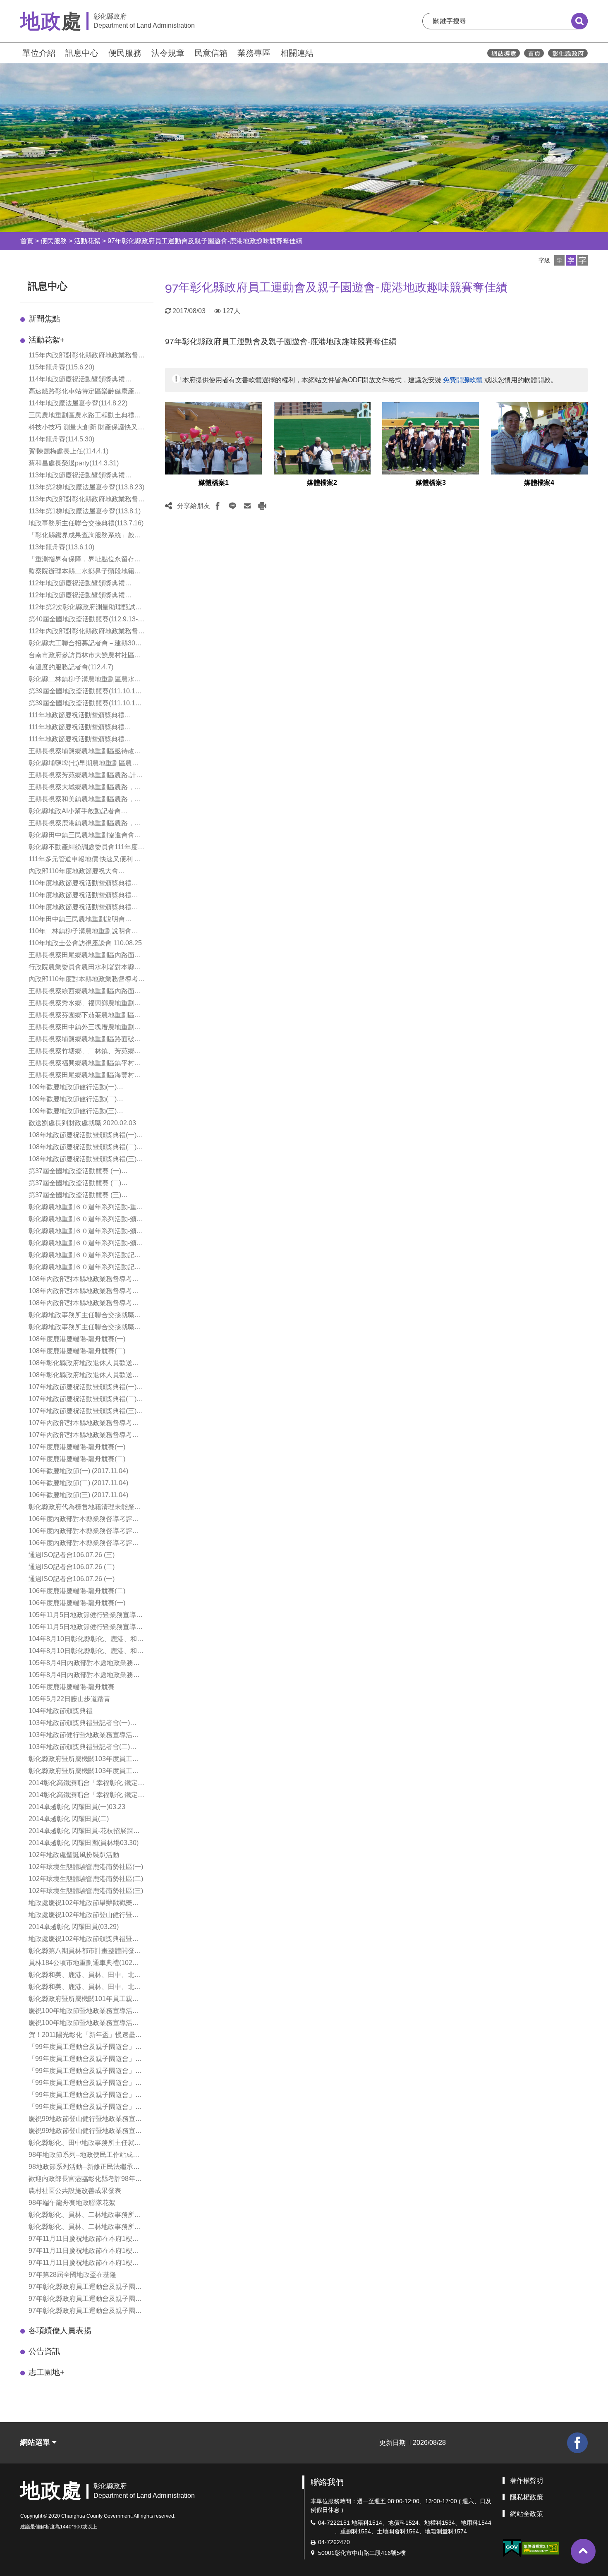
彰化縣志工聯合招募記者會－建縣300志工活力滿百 (84, 644)
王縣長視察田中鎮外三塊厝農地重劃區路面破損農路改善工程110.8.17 (85, 1028)
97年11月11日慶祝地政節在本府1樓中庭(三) (84, 2263)
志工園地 (47, 2372)
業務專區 (254, 53)
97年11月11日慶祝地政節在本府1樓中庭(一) (84, 2239)
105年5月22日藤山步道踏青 (69, 1699)
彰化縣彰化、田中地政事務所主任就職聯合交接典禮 (85, 2143)
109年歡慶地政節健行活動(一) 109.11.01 (73, 1088)
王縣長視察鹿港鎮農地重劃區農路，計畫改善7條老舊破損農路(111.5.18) (85, 824)
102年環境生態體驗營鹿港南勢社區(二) (86, 1879)
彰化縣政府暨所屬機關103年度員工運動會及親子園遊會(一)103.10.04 (84, 1760)
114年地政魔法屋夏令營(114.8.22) (78, 403)
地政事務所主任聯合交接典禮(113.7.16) (86, 523)
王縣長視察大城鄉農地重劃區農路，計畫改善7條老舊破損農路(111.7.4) (85, 788)
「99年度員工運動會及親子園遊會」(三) (82, 2072)
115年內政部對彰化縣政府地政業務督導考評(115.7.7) (87, 356)
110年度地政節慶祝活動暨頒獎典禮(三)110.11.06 (80, 884)
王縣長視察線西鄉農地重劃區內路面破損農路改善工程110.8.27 (85, 992)
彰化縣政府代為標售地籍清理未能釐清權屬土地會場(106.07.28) (85, 1508)
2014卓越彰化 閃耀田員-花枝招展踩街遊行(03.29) (84, 1832)
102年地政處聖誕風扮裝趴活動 (74, 1855)
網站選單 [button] (36, 2442)
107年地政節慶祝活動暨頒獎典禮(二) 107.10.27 (83, 1400)
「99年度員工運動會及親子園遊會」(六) (82, 2108)
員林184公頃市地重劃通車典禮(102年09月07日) (84, 1964)
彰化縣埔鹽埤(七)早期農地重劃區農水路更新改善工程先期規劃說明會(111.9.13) (84, 764)
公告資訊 (44, 2351)
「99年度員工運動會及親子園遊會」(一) (82, 2048)
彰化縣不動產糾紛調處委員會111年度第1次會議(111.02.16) (86, 848)
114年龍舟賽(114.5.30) (61, 439)
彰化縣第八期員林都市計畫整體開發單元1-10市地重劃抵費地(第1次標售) (85, 1952)
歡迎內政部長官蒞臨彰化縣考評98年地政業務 (85, 2179)
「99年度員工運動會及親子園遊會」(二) (82, 2060)
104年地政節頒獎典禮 (61, 1711)
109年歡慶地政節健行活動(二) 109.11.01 (73, 1100)
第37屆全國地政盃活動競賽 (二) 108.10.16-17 (75, 1184)
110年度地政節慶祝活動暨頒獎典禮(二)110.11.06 (80, 896)
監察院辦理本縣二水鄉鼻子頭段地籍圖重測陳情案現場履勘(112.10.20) (85, 572)
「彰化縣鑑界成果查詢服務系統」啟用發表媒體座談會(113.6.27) (85, 536)
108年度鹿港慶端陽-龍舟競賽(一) (77, 1339)
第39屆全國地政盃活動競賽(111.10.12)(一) (85, 692)
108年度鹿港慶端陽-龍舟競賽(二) (77, 1351)
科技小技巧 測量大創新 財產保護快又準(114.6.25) (86, 428)
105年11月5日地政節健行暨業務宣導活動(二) (86, 1628)
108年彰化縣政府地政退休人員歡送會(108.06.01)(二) (84, 1376)
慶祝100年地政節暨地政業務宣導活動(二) (84, 2024)
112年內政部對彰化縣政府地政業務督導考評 (87, 632)
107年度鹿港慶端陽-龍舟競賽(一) (77, 1447)
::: (17, 52)
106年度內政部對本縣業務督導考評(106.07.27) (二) (80, 1532)
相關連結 (297, 53)
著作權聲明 (527, 2481)
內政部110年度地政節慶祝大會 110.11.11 (73, 872)
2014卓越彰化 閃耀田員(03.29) (74, 1927)
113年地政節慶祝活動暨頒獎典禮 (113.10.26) (77, 476)
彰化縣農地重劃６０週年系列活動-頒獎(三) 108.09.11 (86, 1244)
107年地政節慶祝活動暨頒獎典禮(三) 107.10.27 (83, 1412)
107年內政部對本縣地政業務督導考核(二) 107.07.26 (84, 1436)
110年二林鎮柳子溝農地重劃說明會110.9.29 (80, 932)
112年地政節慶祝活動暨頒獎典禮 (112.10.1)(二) (77, 596)
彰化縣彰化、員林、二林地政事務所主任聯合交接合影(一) (85, 2215)
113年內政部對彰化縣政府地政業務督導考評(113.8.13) (87, 500)
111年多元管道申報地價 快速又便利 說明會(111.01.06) (85, 860)
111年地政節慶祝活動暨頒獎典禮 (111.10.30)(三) (77, 740)
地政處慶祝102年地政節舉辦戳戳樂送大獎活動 (84, 1904)
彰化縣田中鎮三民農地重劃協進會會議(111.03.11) (85, 836)
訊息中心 (82, 53)
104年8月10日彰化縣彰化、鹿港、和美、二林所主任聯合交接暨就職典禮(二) (83, 1640)
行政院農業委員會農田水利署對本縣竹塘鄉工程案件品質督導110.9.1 (85, 968)
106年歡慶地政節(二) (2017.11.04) (78, 1483)
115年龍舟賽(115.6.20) (61, 367)
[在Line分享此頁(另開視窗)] (232, 506)
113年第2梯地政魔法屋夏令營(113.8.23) (86, 487)
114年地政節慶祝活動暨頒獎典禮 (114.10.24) (77, 380)
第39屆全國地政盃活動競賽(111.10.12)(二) (85, 704)
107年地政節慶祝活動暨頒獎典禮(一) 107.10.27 (83, 1388)
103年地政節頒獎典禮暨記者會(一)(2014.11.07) (79, 1724)
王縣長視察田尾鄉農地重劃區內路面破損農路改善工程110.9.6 (85, 956)
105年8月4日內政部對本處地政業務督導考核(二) (84, 1664)
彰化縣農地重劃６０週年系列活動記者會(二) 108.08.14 (85, 1268)
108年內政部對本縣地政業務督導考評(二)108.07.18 (84, 1292)
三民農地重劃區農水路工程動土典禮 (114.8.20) (81, 416)
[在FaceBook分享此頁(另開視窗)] (218, 506)
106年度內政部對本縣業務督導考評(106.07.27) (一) (80, 1544)
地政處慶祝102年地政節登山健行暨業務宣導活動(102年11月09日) (84, 1916)
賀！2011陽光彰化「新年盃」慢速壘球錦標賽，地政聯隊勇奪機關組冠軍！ (85, 2036)
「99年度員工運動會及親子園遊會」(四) (82, 2084)
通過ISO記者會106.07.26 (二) (72, 1567)
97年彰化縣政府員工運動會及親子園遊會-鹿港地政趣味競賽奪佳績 (205, 241)
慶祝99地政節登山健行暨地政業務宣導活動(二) (85, 2131)
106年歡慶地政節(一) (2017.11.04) (78, 1471)
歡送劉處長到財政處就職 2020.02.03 (82, 1123)
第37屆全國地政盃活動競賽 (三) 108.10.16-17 (75, 1196)
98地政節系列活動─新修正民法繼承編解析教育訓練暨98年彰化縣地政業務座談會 (85, 2167)
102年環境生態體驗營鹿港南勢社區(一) (86, 1867)
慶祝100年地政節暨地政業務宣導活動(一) (84, 2012)
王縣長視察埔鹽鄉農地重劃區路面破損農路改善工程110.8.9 (85, 1040)
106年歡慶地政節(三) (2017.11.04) (78, 1495)
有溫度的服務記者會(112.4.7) (71, 667)
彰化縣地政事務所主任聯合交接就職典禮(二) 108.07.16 (85, 1328)
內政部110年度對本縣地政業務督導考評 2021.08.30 (87, 980)
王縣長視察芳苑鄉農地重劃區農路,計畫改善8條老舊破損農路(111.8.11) (86, 776)
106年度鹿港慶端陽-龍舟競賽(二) (77, 1591)
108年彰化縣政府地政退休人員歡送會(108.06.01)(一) (84, 1364)
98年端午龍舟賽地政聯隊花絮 (72, 2203)
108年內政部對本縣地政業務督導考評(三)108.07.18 (84, 1304)
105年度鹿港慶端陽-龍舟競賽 (72, 1687)
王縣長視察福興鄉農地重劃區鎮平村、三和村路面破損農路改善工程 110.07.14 (87, 1064)
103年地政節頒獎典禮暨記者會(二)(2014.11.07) (79, 1748)
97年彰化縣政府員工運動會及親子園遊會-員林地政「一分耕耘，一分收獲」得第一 (86, 2299)
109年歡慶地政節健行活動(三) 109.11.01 (73, 1112)
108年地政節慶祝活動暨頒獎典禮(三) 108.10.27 (83, 1160)
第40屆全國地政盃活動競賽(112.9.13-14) (83, 620)
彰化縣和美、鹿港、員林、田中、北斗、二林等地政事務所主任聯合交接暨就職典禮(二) (85, 1988)
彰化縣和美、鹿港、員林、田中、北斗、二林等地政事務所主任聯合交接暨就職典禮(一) (85, 1976)
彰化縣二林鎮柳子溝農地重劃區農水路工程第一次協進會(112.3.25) (85, 680)
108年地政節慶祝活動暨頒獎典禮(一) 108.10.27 (83, 1136)
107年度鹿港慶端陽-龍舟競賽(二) (77, 1459)
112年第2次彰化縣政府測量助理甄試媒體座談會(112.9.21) (85, 608)
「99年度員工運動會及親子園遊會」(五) (82, 2096)
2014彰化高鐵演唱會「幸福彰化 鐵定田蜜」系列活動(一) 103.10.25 (86, 1784)
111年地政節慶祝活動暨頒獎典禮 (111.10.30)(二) (77, 728)
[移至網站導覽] (504, 53)
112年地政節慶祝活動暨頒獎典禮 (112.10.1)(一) (77, 584)
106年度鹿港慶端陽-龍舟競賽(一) (77, 1603)
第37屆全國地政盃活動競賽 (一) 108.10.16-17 (75, 1172)
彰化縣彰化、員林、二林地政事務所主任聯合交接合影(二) (85, 2227)
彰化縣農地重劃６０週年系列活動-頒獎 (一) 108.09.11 (86, 1220)
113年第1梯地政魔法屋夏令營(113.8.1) (85, 511)
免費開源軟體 (463, 380)
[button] (559, 260)
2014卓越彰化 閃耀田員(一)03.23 (77, 1807)
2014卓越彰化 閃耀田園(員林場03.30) (84, 1843)
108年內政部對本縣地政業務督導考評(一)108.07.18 (84, 1280)
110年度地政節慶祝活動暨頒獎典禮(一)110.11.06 (80, 908)
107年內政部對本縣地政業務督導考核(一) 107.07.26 (84, 1424)
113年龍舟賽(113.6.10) (61, 547)
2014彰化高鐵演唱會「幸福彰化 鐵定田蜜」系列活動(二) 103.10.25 (86, 1796)
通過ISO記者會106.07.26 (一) (72, 1579)
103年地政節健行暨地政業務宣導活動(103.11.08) (84, 1736)
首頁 (27, 241)
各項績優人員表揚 (60, 2330)
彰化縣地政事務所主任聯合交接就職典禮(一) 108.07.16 (85, 1316)
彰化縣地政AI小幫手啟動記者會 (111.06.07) (75, 812)
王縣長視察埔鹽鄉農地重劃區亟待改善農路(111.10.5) (85, 752)
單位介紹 (39, 53)
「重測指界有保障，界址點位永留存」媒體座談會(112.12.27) (85, 560)
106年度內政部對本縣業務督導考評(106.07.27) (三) (80, 1520)
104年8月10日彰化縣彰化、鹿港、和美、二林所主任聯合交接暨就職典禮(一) (83, 1652)
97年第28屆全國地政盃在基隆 (72, 2275)
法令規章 (168, 53)
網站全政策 (527, 2514)
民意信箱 (211, 53)
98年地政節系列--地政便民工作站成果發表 (84, 2155)
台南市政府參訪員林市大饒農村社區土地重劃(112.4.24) (85, 656)
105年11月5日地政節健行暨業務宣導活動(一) (86, 1616)
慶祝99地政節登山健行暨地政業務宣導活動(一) (85, 2120)
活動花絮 (87, 241)
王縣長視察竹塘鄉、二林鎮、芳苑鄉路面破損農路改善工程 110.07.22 (85, 1052)
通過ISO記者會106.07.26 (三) (72, 1555)
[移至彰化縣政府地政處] (534, 53)
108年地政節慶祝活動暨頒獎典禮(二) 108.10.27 (83, 1148)
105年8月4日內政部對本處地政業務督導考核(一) (84, 1676)
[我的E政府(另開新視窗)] (512, 2548)
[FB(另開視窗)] (577, 2443)
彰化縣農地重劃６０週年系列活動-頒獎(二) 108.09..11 (86, 1232)
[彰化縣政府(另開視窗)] (568, 53)
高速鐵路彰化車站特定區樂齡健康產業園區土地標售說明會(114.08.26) (85, 392)
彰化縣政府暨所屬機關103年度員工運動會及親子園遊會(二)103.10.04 (84, 1772)
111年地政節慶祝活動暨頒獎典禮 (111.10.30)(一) (77, 716)
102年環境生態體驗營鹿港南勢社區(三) (86, 1891)
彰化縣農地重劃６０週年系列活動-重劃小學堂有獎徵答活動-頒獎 (86, 1208)
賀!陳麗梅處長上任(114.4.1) (68, 451)
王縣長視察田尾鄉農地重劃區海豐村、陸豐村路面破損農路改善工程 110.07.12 (87, 1076)
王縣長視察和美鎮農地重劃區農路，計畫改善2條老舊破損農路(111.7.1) (85, 800)
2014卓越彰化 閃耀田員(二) (69, 1819)
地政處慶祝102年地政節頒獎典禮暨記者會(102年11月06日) (84, 1940)
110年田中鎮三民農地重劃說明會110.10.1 (77, 920)
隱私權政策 (527, 2497)
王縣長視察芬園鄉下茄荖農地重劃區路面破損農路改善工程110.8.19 (85, 1016)
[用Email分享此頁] (247, 506)
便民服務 (125, 53)
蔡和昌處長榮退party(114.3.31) (74, 463)
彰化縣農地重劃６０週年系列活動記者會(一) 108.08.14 (85, 1256)
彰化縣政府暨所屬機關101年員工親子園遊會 (84, 2000)
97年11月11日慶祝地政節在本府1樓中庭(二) (84, 2251)
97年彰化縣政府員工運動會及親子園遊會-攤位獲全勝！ (85, 2311)
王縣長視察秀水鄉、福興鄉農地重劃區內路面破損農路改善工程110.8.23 (85, 1004)
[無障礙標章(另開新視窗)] (541, 2548)
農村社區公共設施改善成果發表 (75, 2191)
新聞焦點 (44, 319)
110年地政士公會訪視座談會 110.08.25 (85, 943)
